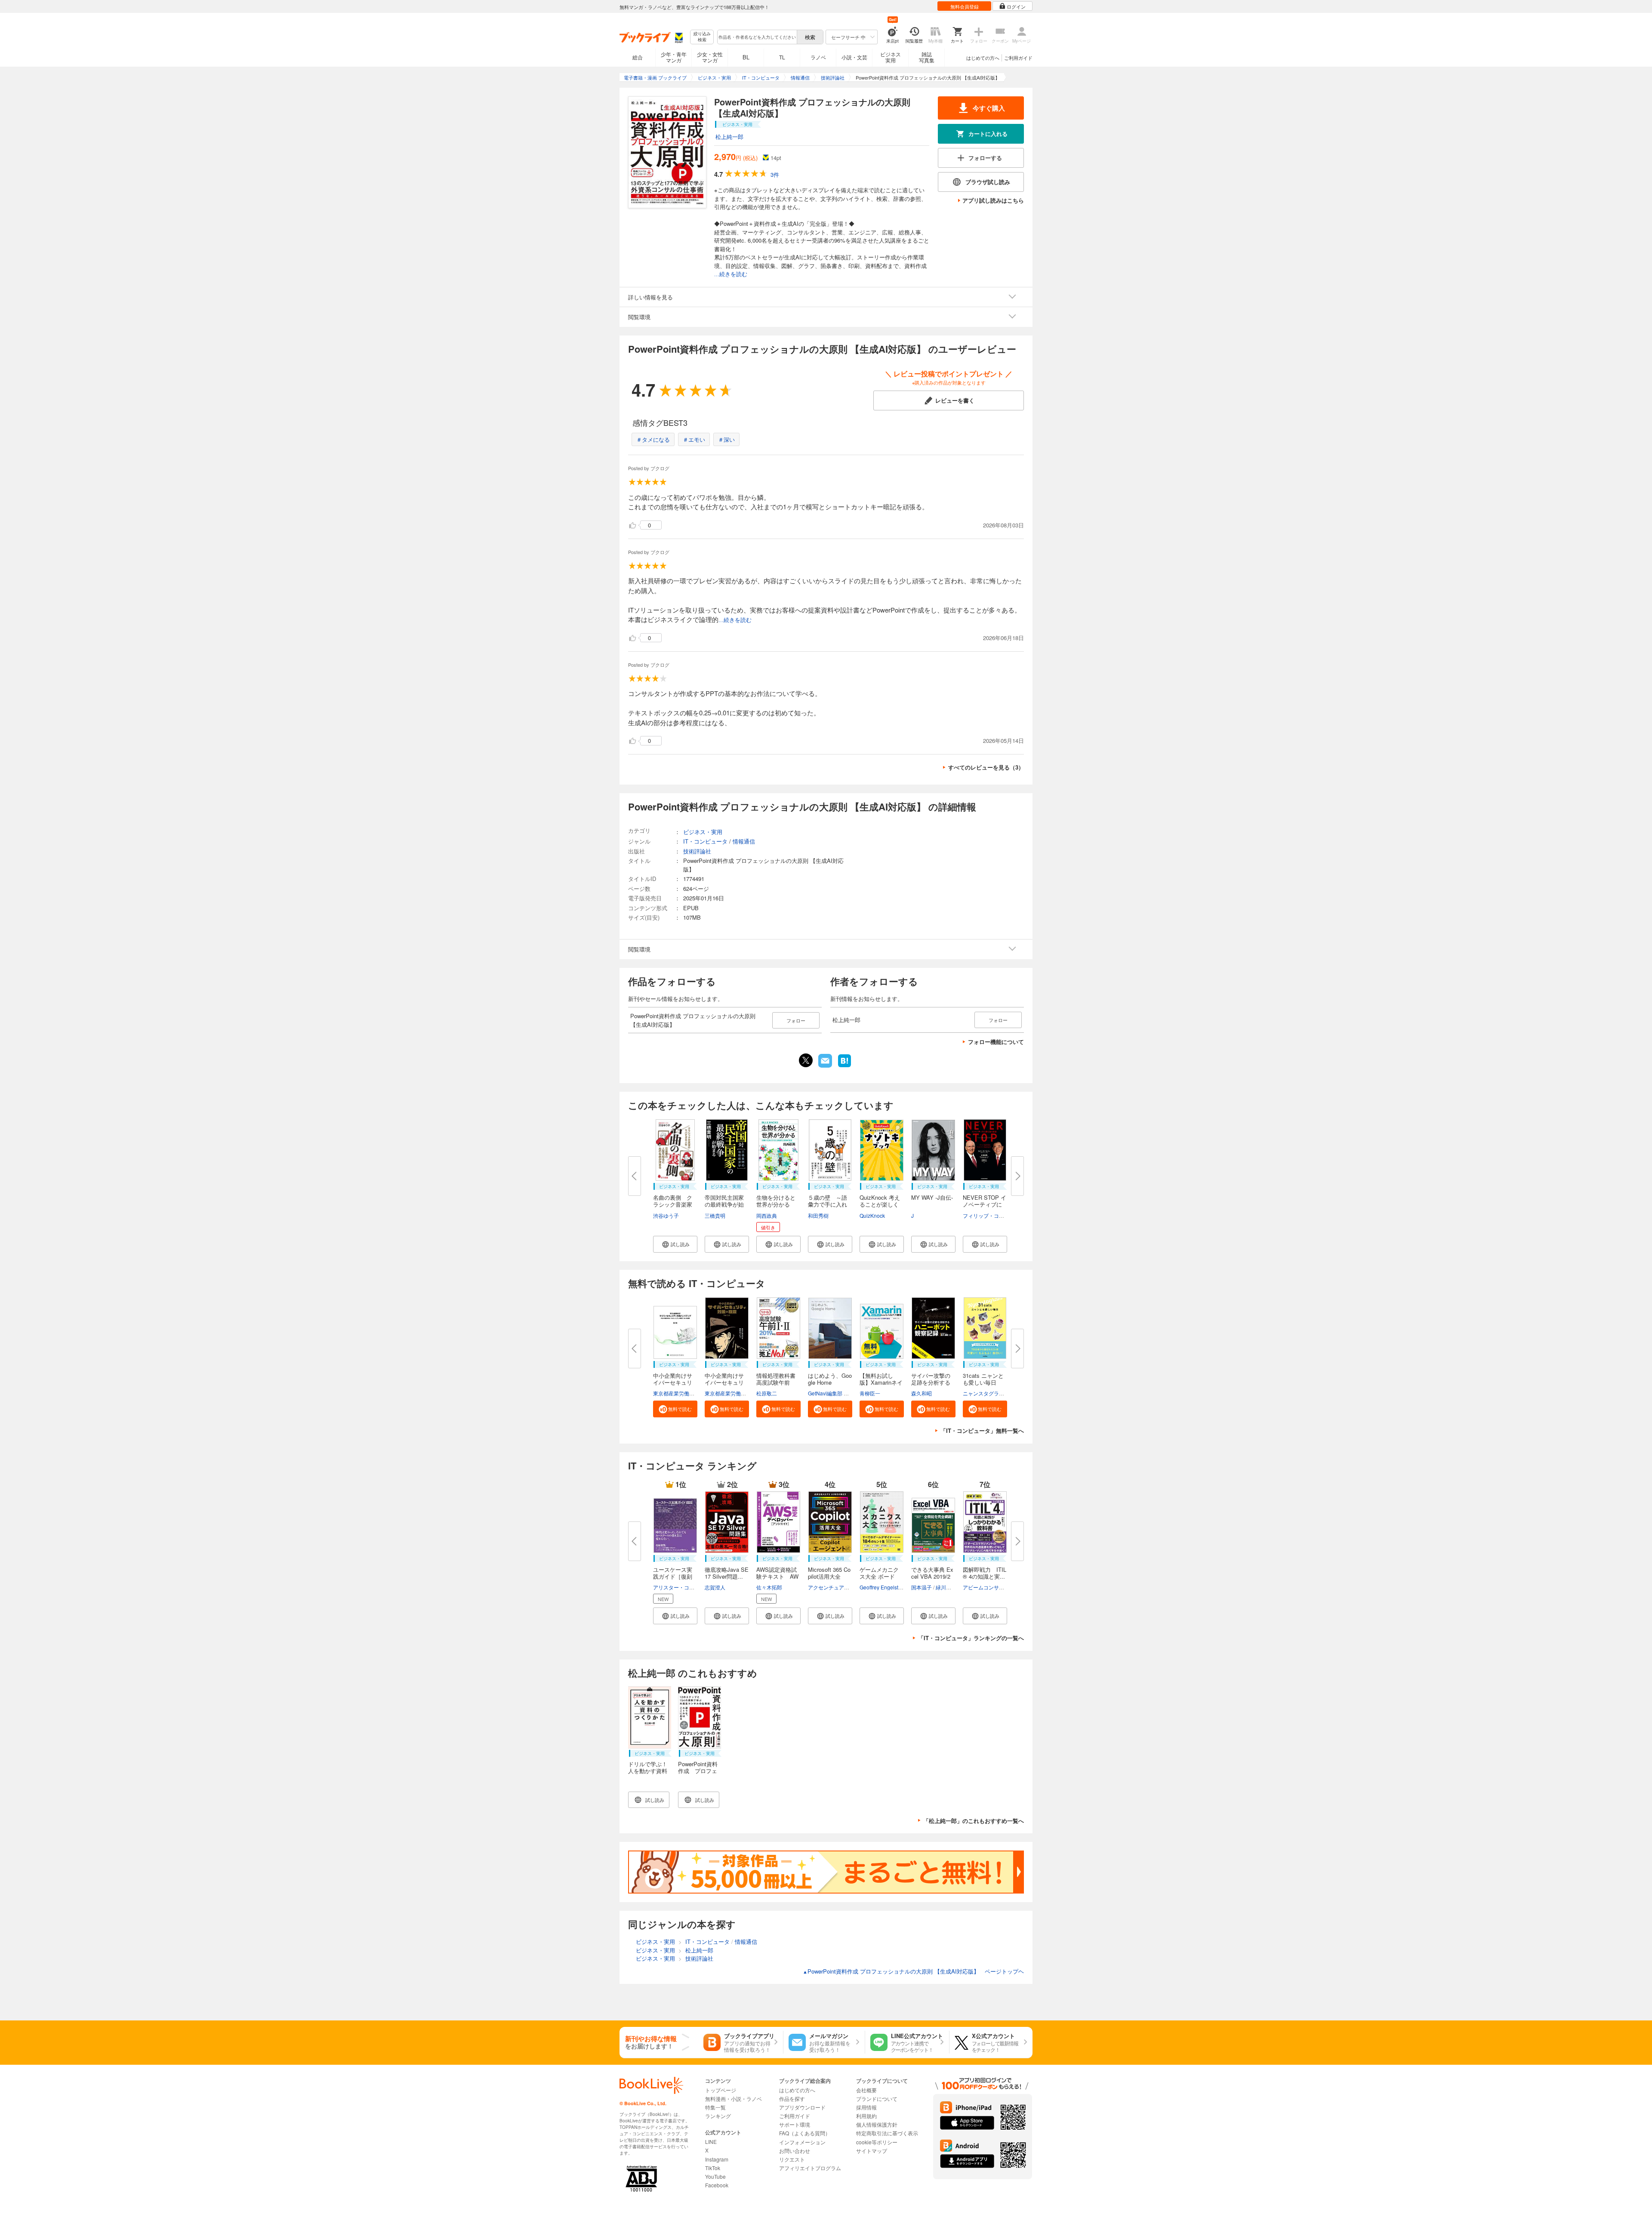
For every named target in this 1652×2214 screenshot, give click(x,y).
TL (782, 57)
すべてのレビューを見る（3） (986, 767)
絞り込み (702, 37)
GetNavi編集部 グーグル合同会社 (846, 1393)
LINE (711, 2142)
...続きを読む (731, 274)
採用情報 (866, 2107)
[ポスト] (806, 1060)
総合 (638, 57)
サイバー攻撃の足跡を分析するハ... (931, 1382)
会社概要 (866, 2090)
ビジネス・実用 (703, 832)
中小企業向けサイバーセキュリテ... (673, 1382)
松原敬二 (767, 1393)
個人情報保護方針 (877, 2124)
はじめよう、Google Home (830, 1379)
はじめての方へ (983, 58)
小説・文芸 (854, 57)
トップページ (721, 2090)
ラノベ (818, 57)
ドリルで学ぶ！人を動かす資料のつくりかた (648, 1771)
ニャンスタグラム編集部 (991, 1393)
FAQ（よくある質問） (805, 2133)
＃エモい (694, 439)
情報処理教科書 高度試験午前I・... (776, 1382)
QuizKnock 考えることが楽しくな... (880, 1204)
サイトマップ (872, 2151)
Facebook (717, 2185)
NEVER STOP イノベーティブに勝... (985, 1204)
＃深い (726, 439)
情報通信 (744, 841)
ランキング (718, 2116)
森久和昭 (922, 1393)
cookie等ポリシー (877, 2142)
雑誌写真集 (927, 57)
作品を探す (792, 2099)
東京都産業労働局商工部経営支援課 (694, 1393)
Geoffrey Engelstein (883, 1587)
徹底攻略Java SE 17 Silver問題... (727, 1573)
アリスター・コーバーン (681, 1587)
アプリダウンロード (802, 2107)
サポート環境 (795, 2124)
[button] (675, 1244)
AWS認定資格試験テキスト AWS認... (777, 1576)
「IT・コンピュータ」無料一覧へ (982, 1430)
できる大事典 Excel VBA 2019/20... (932, 1576)
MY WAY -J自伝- (932, 1197)
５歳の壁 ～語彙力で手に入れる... (828, 1204)
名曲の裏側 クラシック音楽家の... (673, 1204)
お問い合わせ (795, 2151)
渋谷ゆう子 (666, 1215)
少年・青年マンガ (674, 57)
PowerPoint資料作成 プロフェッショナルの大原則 (698, 1774)
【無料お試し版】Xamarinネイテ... (881, 1382)
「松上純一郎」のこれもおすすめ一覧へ (974, 1821)
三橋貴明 (715, 1215)
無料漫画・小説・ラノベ (734, 2099)
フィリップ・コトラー (989, 1215)
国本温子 (922, 1587)
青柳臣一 (870, 1393)
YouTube (715, 2176)
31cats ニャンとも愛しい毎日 (983, 1379)
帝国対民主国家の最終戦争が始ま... (724, 1204)
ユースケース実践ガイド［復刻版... (673, 1576)
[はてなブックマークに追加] (844, 1066)
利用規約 (866, 2116)
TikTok (713, 2168)
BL (746, 57)
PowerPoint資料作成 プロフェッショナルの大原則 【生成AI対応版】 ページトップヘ (913, 1971)
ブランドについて (877, 2099)
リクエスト (792, 2159)
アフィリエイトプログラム (810, 2168)
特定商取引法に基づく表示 (887, 2133)
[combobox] (757, 37)
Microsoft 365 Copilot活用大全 (829, 1573)
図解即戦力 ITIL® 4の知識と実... (985, 1573)
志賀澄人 (715, 1587)
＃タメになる (653, 439)
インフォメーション (802, 2142)
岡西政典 (767, 1215)
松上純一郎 (729, 137)
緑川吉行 (946, 1587)
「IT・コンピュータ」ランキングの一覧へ (971, 1638)
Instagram (717, 2159)
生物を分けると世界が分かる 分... (776, 1204)
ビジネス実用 (891, 57)
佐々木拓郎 (769, 1587)
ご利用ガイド (1018, 58)
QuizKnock (872, 1215)
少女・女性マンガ (710, 57)
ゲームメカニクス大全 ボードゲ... (879, 1576)
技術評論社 (697, 851)
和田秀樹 (818, 1215)
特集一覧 (715, 2107)
